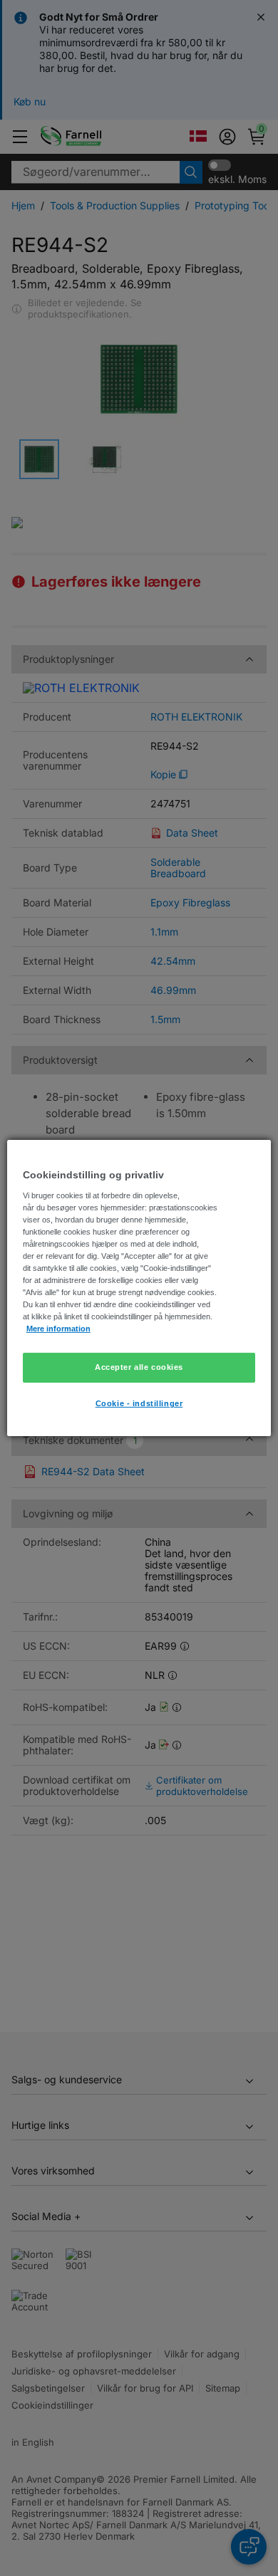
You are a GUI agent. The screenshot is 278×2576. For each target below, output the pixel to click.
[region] (139, 1288)
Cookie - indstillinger (139, 1403)
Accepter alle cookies (139, 1367)
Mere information (58, 1329)
